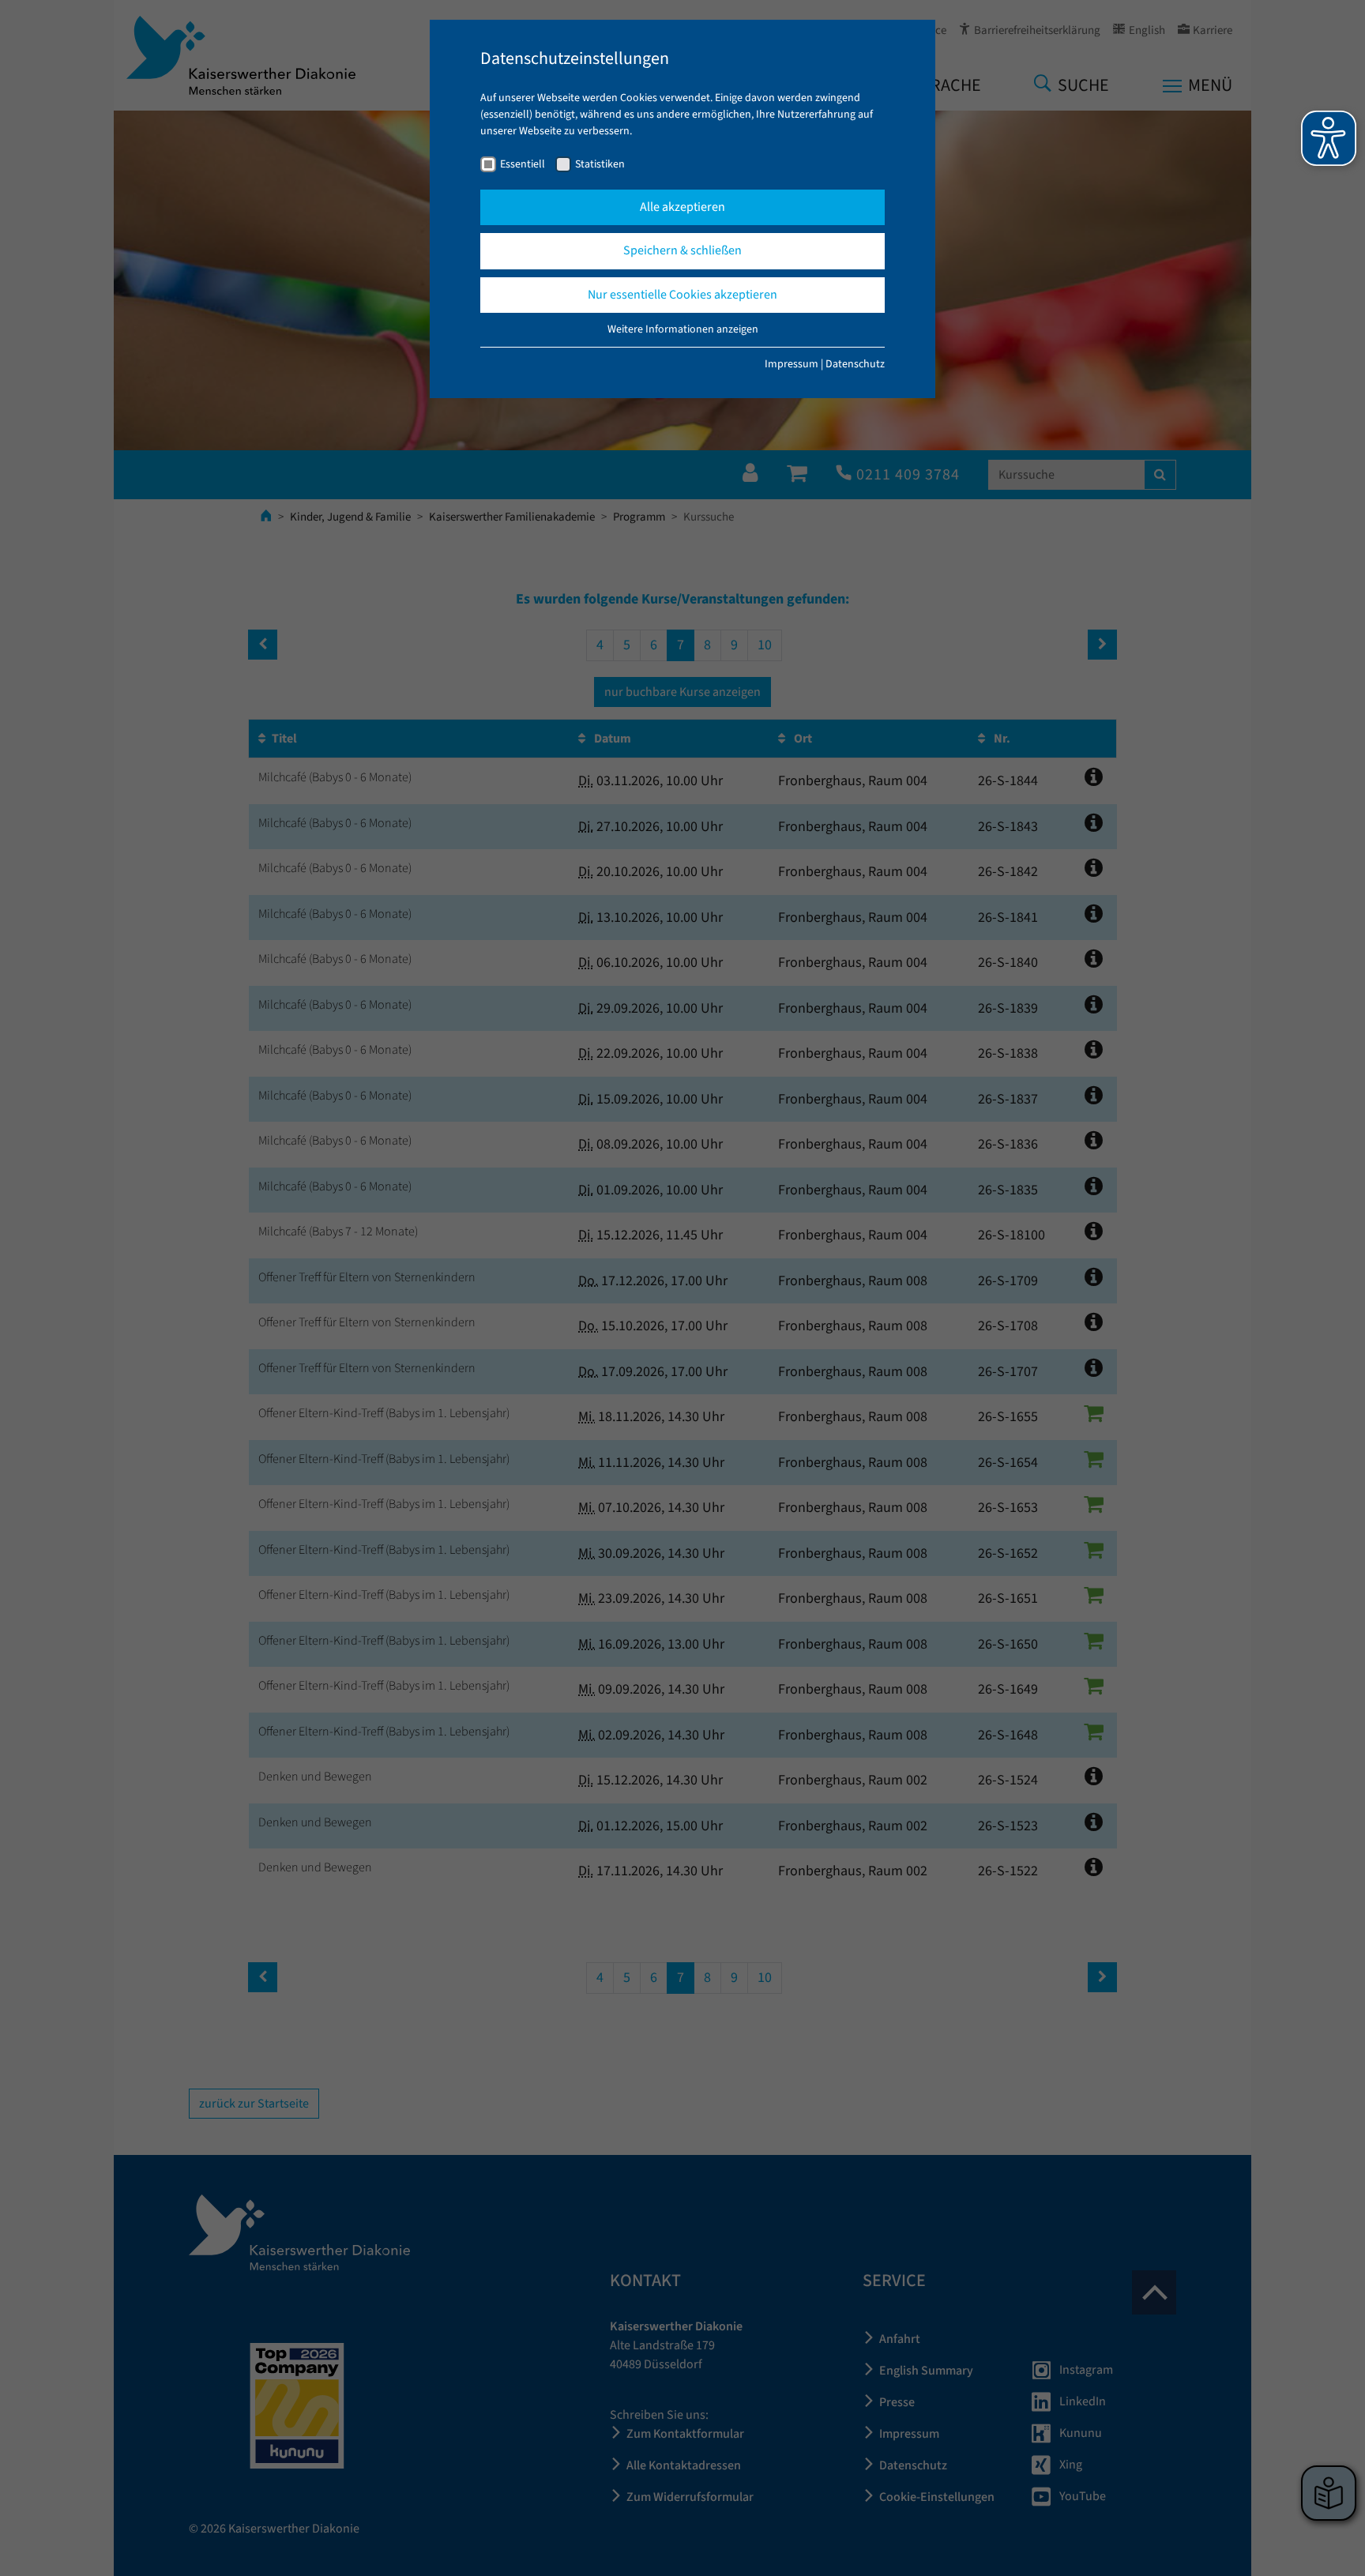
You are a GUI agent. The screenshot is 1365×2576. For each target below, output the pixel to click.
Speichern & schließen (682, 250)
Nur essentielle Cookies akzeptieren (682, 295)
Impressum (792, 364)
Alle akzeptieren (682, 207)
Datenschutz (855, 364)
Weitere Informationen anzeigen (683, 329)
